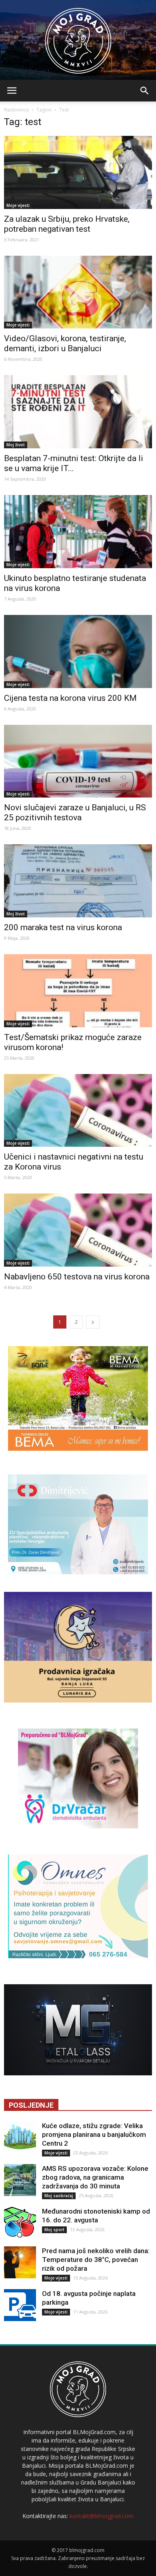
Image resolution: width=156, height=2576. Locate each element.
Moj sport (54, 2230)
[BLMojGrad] (78, 37)
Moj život (16, 445)
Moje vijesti (18, 205)
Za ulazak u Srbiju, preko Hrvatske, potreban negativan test (67, 224)
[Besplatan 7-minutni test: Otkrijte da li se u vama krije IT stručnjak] (78, 412)
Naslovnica (16, 110)
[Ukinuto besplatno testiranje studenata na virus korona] (78, 532)
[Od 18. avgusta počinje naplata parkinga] (20, 2305)
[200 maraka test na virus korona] (78, 881)
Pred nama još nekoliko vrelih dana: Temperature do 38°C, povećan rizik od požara (96, 2260)
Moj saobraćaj (59, 2196)
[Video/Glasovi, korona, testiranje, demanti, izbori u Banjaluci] (78, 292)
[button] (145, 91)
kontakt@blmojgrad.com (102, 2516)
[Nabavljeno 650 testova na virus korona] (78, 1230)
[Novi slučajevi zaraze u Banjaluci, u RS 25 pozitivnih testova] (78, 761)
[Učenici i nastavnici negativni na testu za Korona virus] (78, 1111)
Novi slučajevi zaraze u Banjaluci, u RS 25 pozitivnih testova (75, 813)
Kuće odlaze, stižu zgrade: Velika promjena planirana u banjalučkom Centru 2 (94, 2134)
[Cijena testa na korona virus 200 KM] (78, 651)
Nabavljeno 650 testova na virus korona (77, 1277)
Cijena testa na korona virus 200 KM (70, 698)
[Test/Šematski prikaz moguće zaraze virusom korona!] (78, 991)
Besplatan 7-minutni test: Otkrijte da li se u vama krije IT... (74, 463)
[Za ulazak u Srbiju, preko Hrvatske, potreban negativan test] (78, 172)
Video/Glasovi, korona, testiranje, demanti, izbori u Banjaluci (65, 343)
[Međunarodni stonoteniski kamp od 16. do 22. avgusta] (20, 2223)
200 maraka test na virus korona (63, 927)
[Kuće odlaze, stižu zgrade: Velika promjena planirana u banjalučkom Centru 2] (20, 2137)
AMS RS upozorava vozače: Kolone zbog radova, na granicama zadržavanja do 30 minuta (95, 2177)
